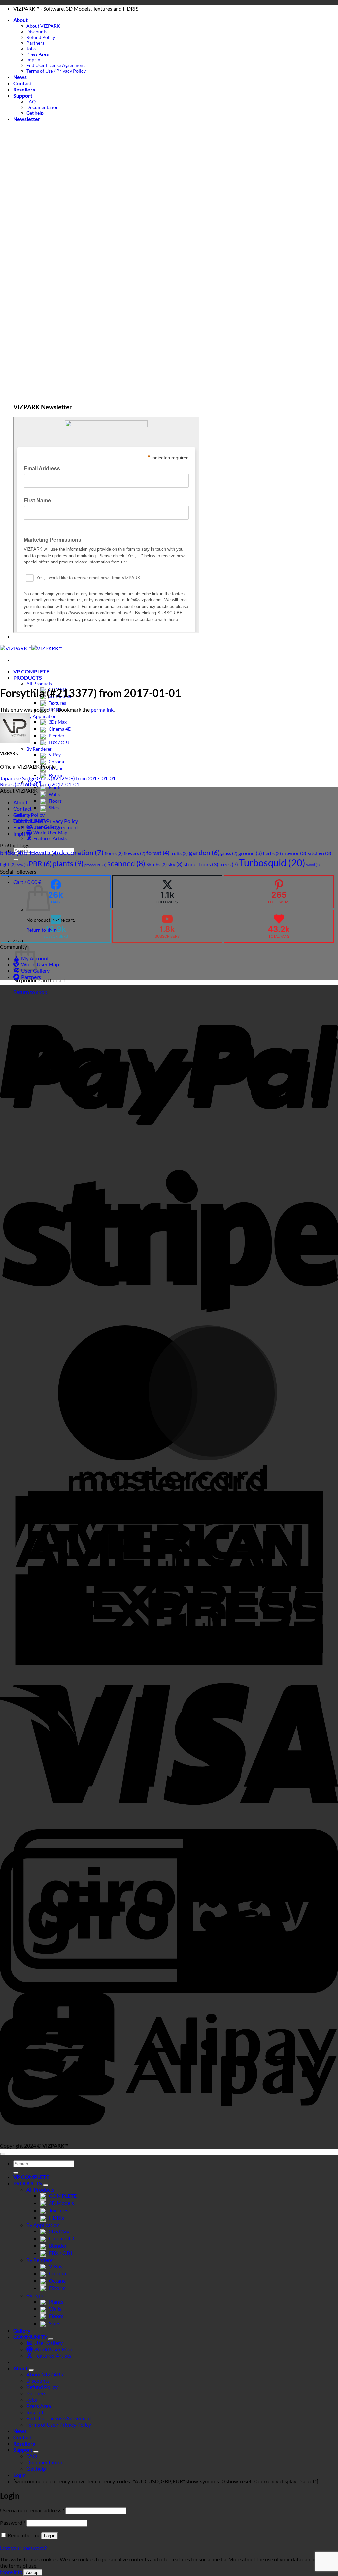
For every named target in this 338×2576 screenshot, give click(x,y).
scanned (126, 864)
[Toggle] (46, 2185)
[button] (27, 119)
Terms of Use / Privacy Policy (56, 71)
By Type (35, 2295)
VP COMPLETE (31, 671)
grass (229, 853)
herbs (272, 853)
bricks (12, 853)
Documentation (43, 107)
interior (294, 853)
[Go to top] (3, 2154)
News (20, 77)
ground (250, 853)
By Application (42, 716)
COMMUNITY (30, 2337)
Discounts (37, 32)
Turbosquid (272, 863)
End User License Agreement (56, 65)
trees (229, 864)
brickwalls (41, 853)
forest (158, 853)
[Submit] (16, 2173)
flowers (135, 853)
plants (68, 863)
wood (313, 865)
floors (114, 853)
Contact (23, 83)
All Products (39, 684)
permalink (102, 710)
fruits (179, 853)
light (8, 865)
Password (13, 2523)
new (22, 865)
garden (204, 853)
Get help (35, 113)
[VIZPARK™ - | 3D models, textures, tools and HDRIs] (31, 648)
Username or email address (32, 2510)
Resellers (24, 89)
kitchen (319, 853)
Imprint (34, 60)
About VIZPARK (43, 26)
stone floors (201, 864)
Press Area (37, 54)
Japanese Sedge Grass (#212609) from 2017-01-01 (58, 778)
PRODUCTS (28, 678)
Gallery (22, 2330)
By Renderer (39, 749)
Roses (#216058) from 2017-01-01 (40, 784)
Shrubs (156, 865)
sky (175, 864)
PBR (40, 864)
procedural (95, 865)
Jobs (31, 48)
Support (23, 96)
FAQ (31, 102)
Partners (35, 43)
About (20, 20)
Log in (50, 2536)
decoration (81, 853)
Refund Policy (41, 37)
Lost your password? (23, 2548)
